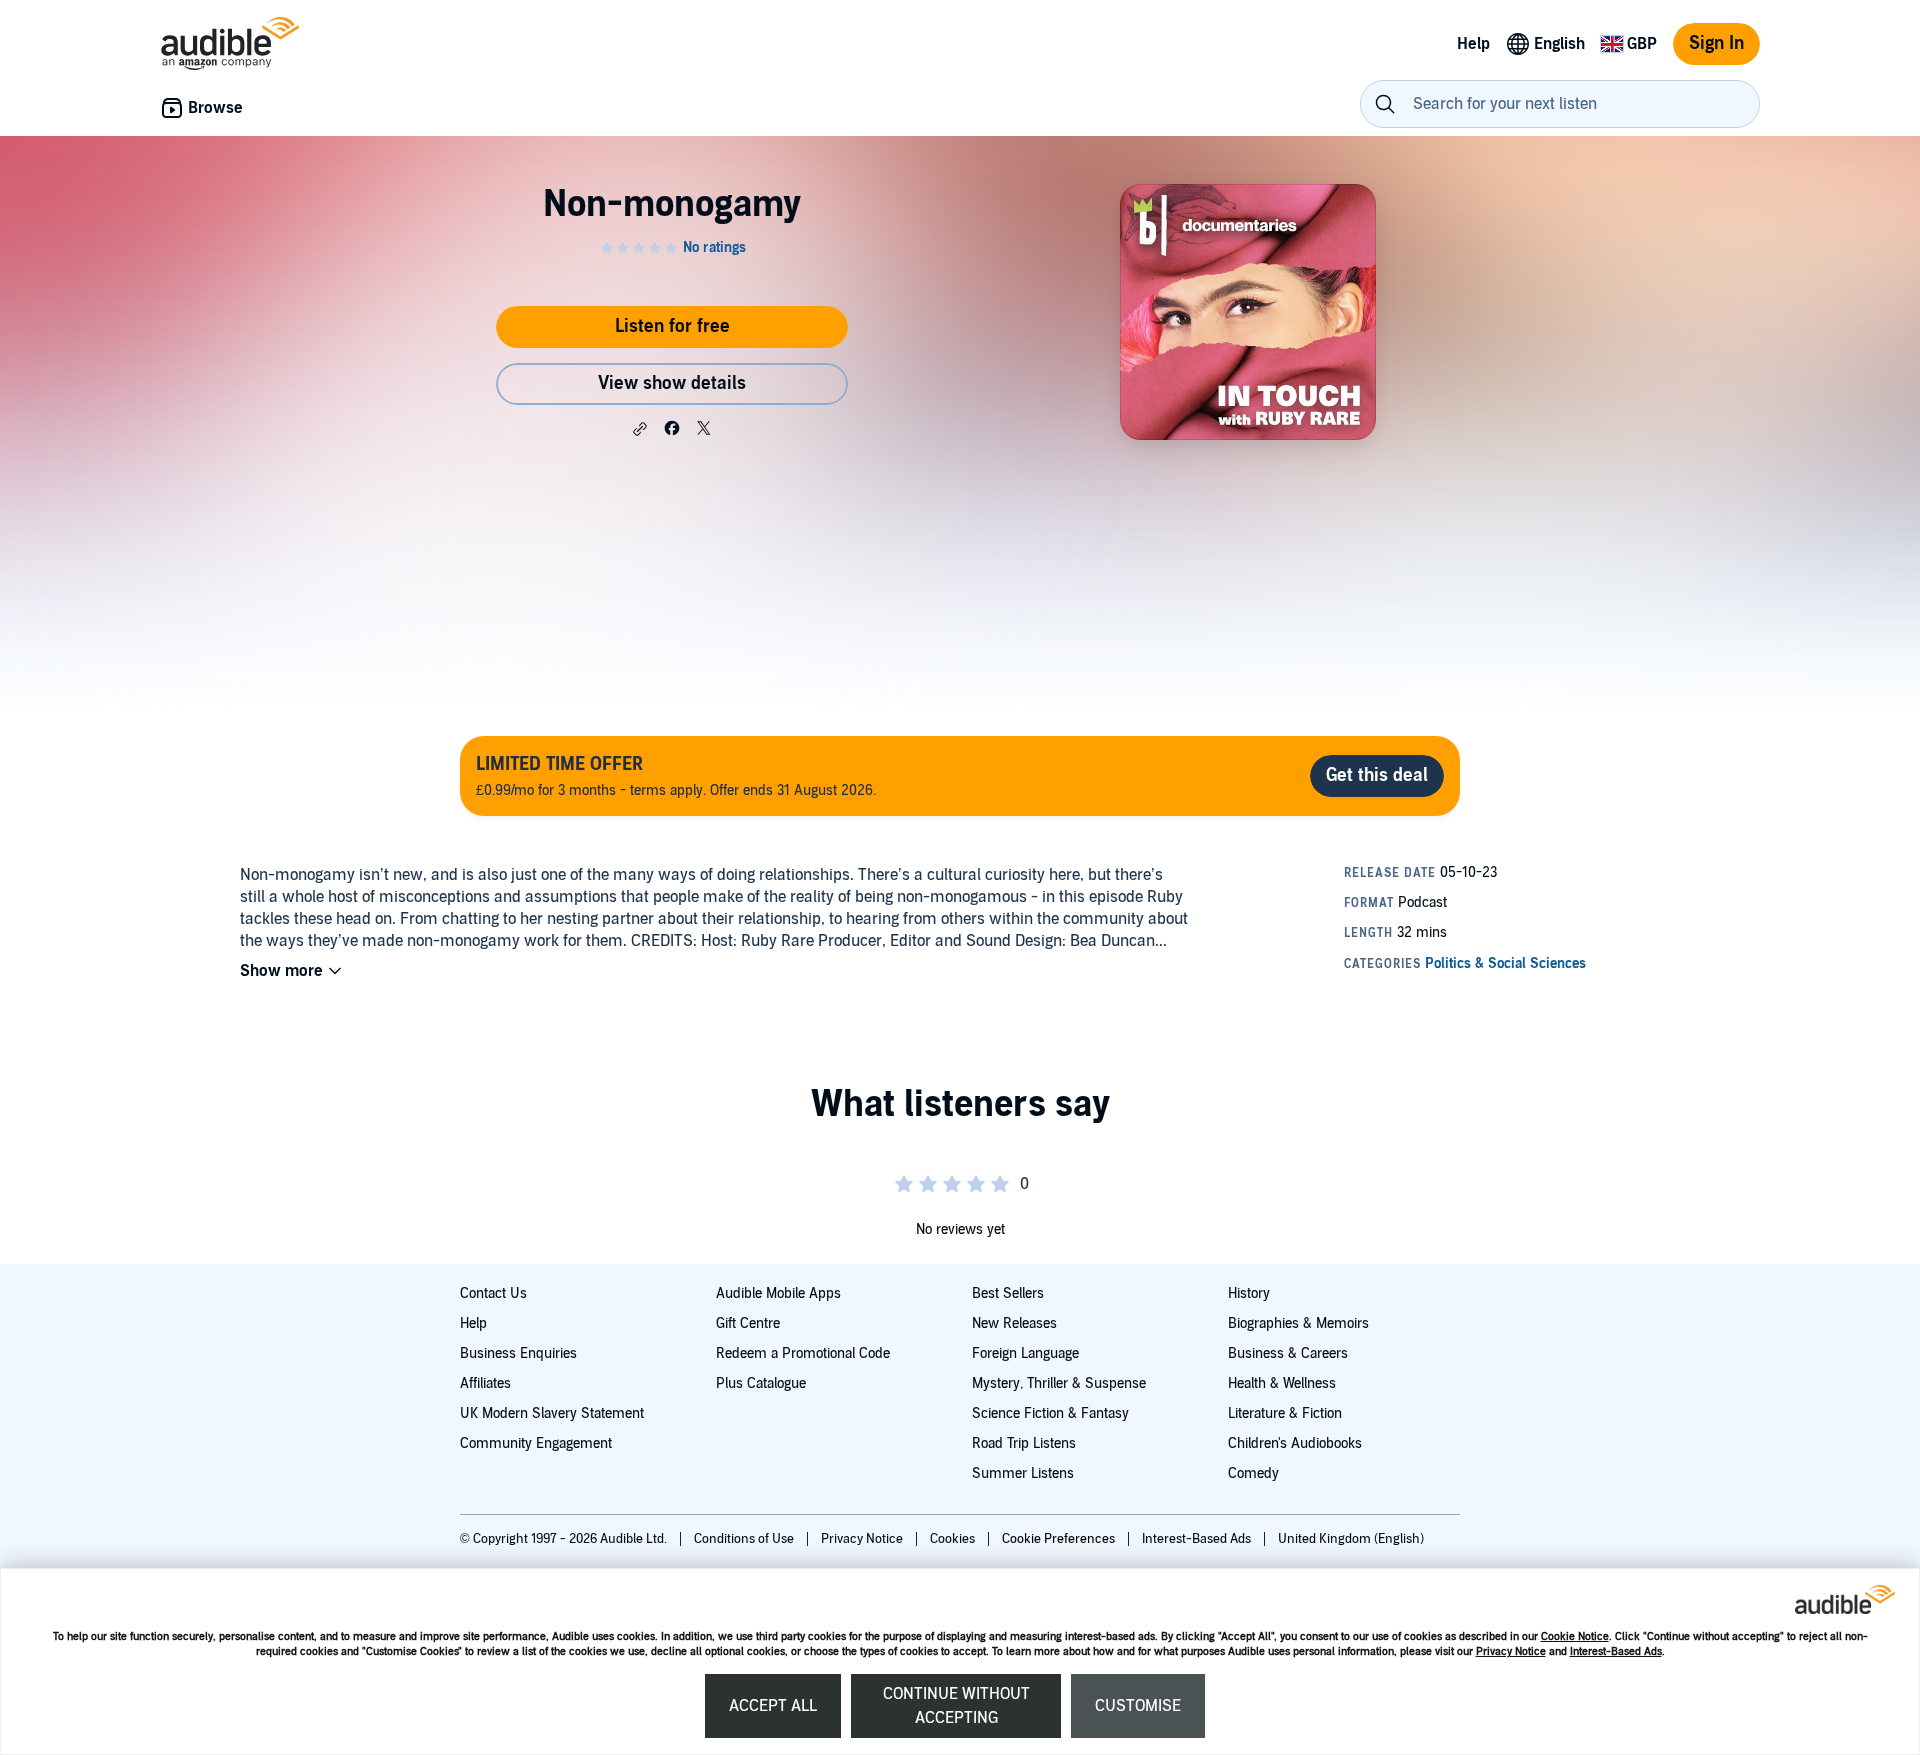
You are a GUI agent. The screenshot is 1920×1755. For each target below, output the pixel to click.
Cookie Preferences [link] (1058, 1539)
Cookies (954, 1539)
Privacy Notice (1511, 1651)
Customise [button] (1138, 1706)
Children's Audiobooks (1295, 1443)
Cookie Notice (1575, 1636)
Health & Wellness (1282, 1383)
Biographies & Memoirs (1298, 1323)
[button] (640, 429)
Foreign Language (1025, 1353)
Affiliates (485, 1383)
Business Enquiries (518, 1353)
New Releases (1014, 1323)
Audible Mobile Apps (778, 1293)
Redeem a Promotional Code (803, 1353)
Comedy (1253, 1473)
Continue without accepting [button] (956, 1706)
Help (473, 1323)
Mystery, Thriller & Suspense (1059, 1383)
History (1249, 1293)
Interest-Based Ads (1616, 1651)
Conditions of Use (745, 1539)
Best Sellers (1008, 1293)
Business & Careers (1288, 1353)
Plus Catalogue (761, 1383)
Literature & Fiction (1285, 1413)
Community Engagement (536, 1443)
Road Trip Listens (1024, 1443)
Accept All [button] (773, 1706)
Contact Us (493, 1293)
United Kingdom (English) (1351, 1539)
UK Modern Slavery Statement (552, 1413)
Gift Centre (748, 1323)
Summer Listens (1023, 1473)
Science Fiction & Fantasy (1050, 1413)
